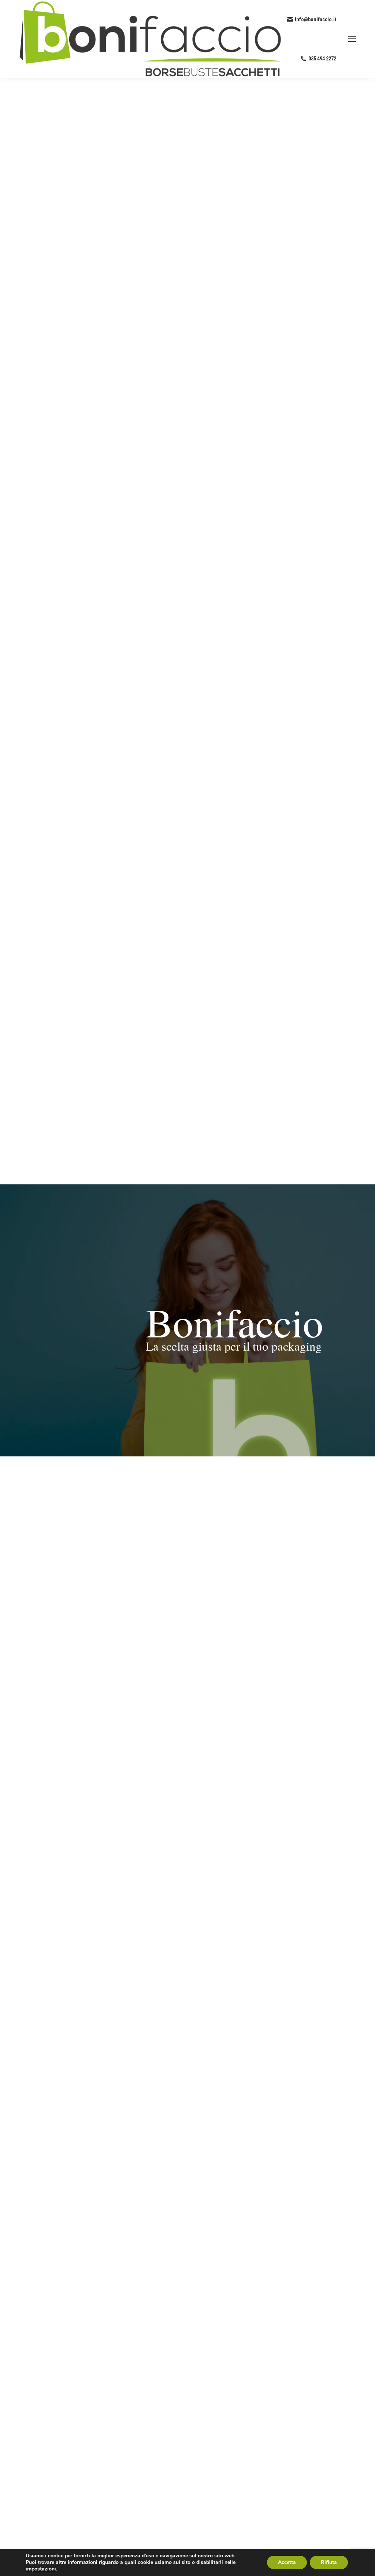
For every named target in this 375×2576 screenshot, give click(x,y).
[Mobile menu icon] (352, 39)
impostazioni (41, 2569)
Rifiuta (329, 2562)
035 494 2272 (322, 59)
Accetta (287, 2562)
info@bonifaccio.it (315, 19)
